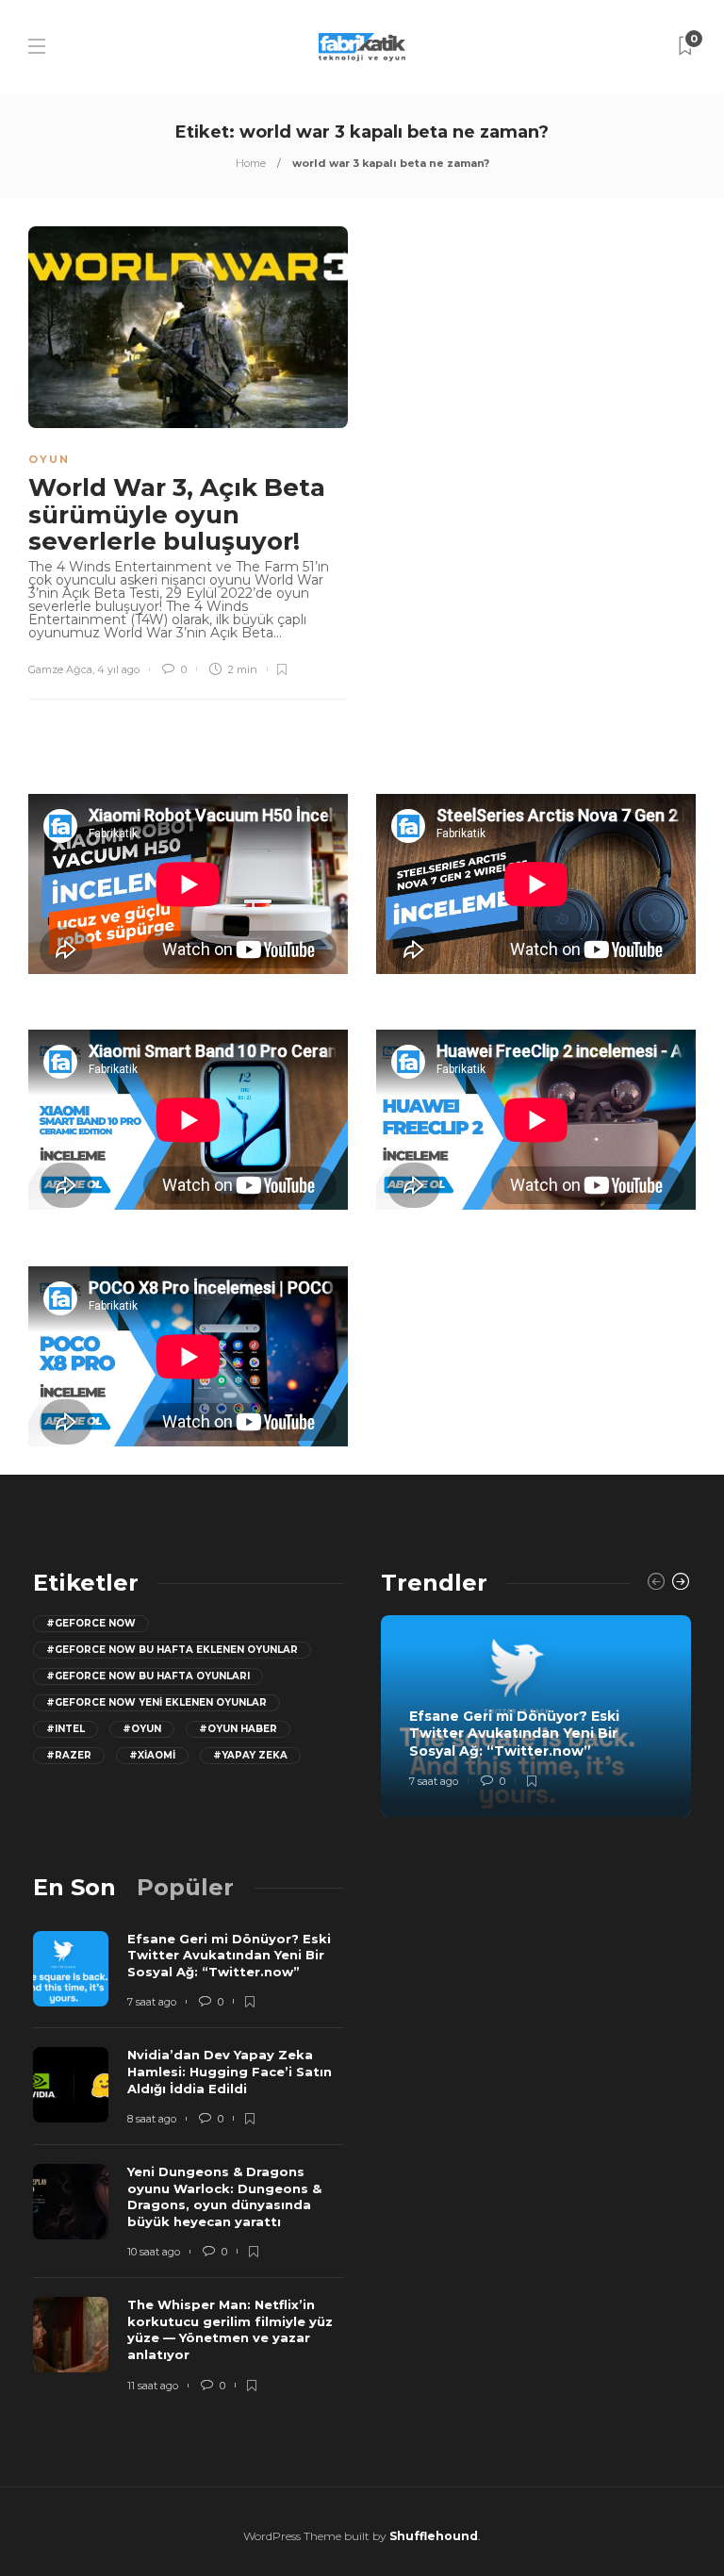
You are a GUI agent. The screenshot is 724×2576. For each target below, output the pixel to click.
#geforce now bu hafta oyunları (148, 1676)
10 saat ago (154, 2252)
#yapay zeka (250, 1755)
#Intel (66, 1729)
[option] (536, 1716)
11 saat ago (153, 2386)
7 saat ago (434, 1781)
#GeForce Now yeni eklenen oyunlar (156, 1702)
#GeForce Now (91, 1623)
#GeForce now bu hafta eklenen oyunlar (172, 1650)
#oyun (142, 1729)
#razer (69, 1755)
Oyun (49, 459)
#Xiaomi (152, 1755)
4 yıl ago (118, 669)
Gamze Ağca (60, 669)
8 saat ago (152, 2119)
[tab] (74, 1887)
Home (251, 163)
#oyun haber (238, 1729)
